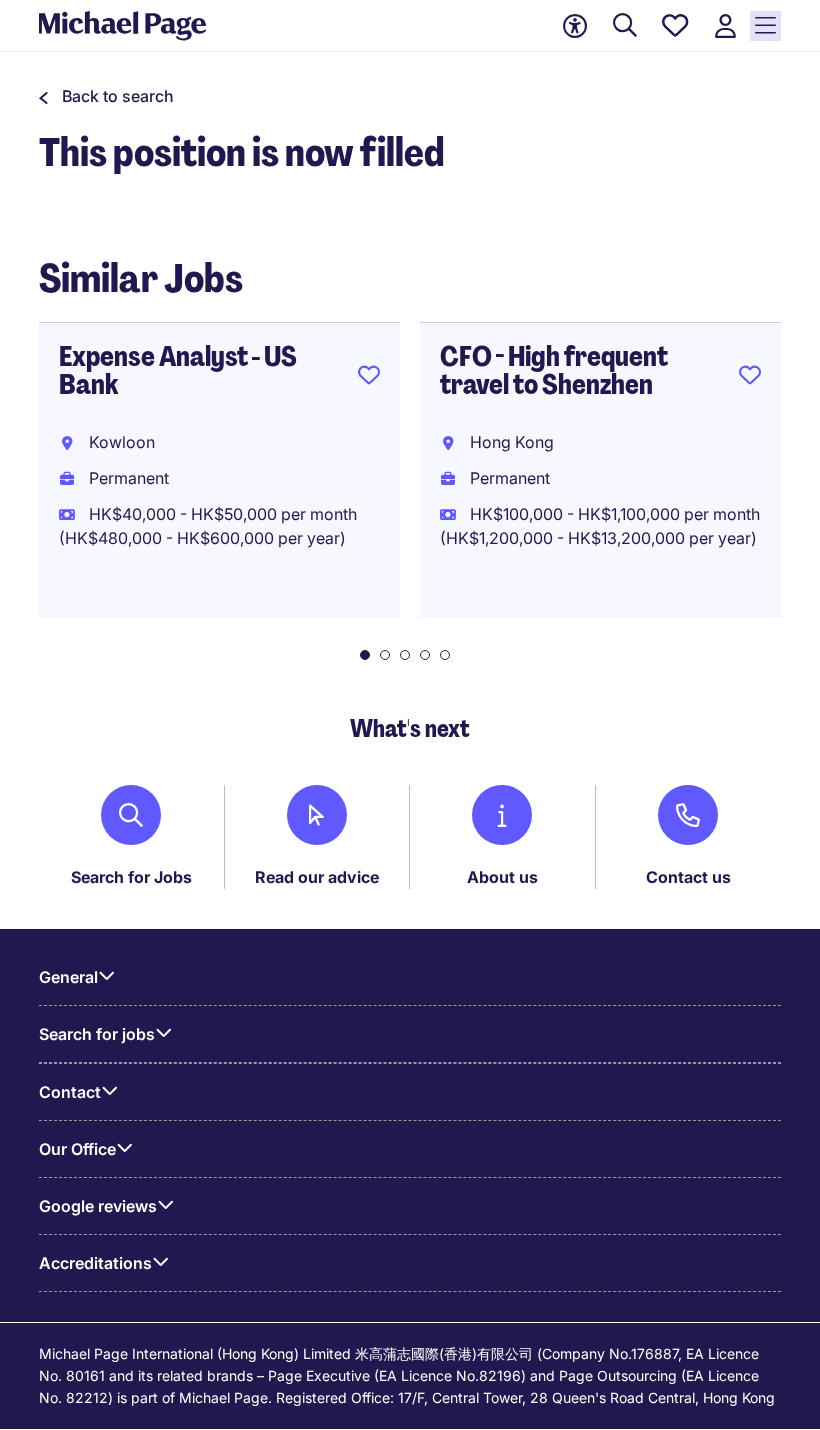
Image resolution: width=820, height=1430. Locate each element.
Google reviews (98, 1206)
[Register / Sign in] (725, 26)
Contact (70, 1092)
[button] (106, 96)
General (68, 977)
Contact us (688, 877)
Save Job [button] (369, 379)
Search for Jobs (131, 877)
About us (502, 877)
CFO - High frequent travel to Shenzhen (554, 370)
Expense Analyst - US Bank (178, 370)
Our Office (77, 1149)
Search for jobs (97, 1034)
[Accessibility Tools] (575, 26)
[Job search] (625, 26)
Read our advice (317, 877)
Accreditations (95, 1263)
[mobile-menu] (765, 26)
